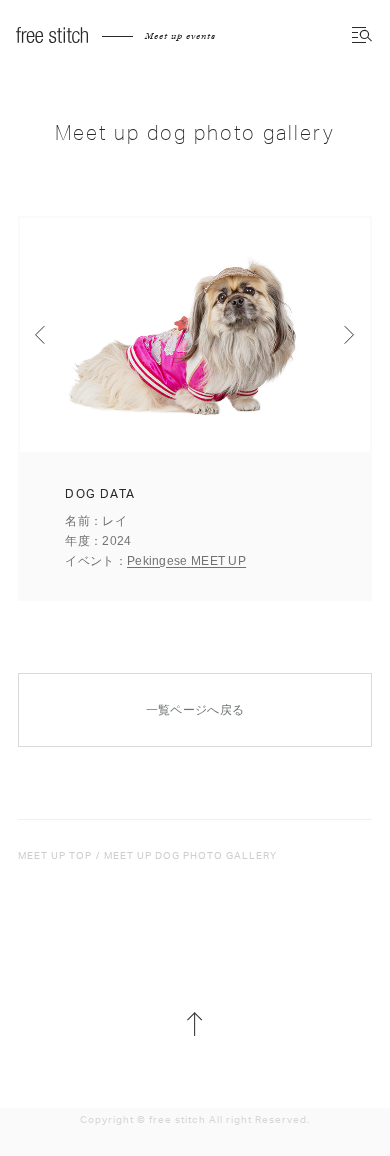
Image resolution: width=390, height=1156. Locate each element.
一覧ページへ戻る (195, 710)
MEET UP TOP (55, 856)
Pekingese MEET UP (186, 561)
